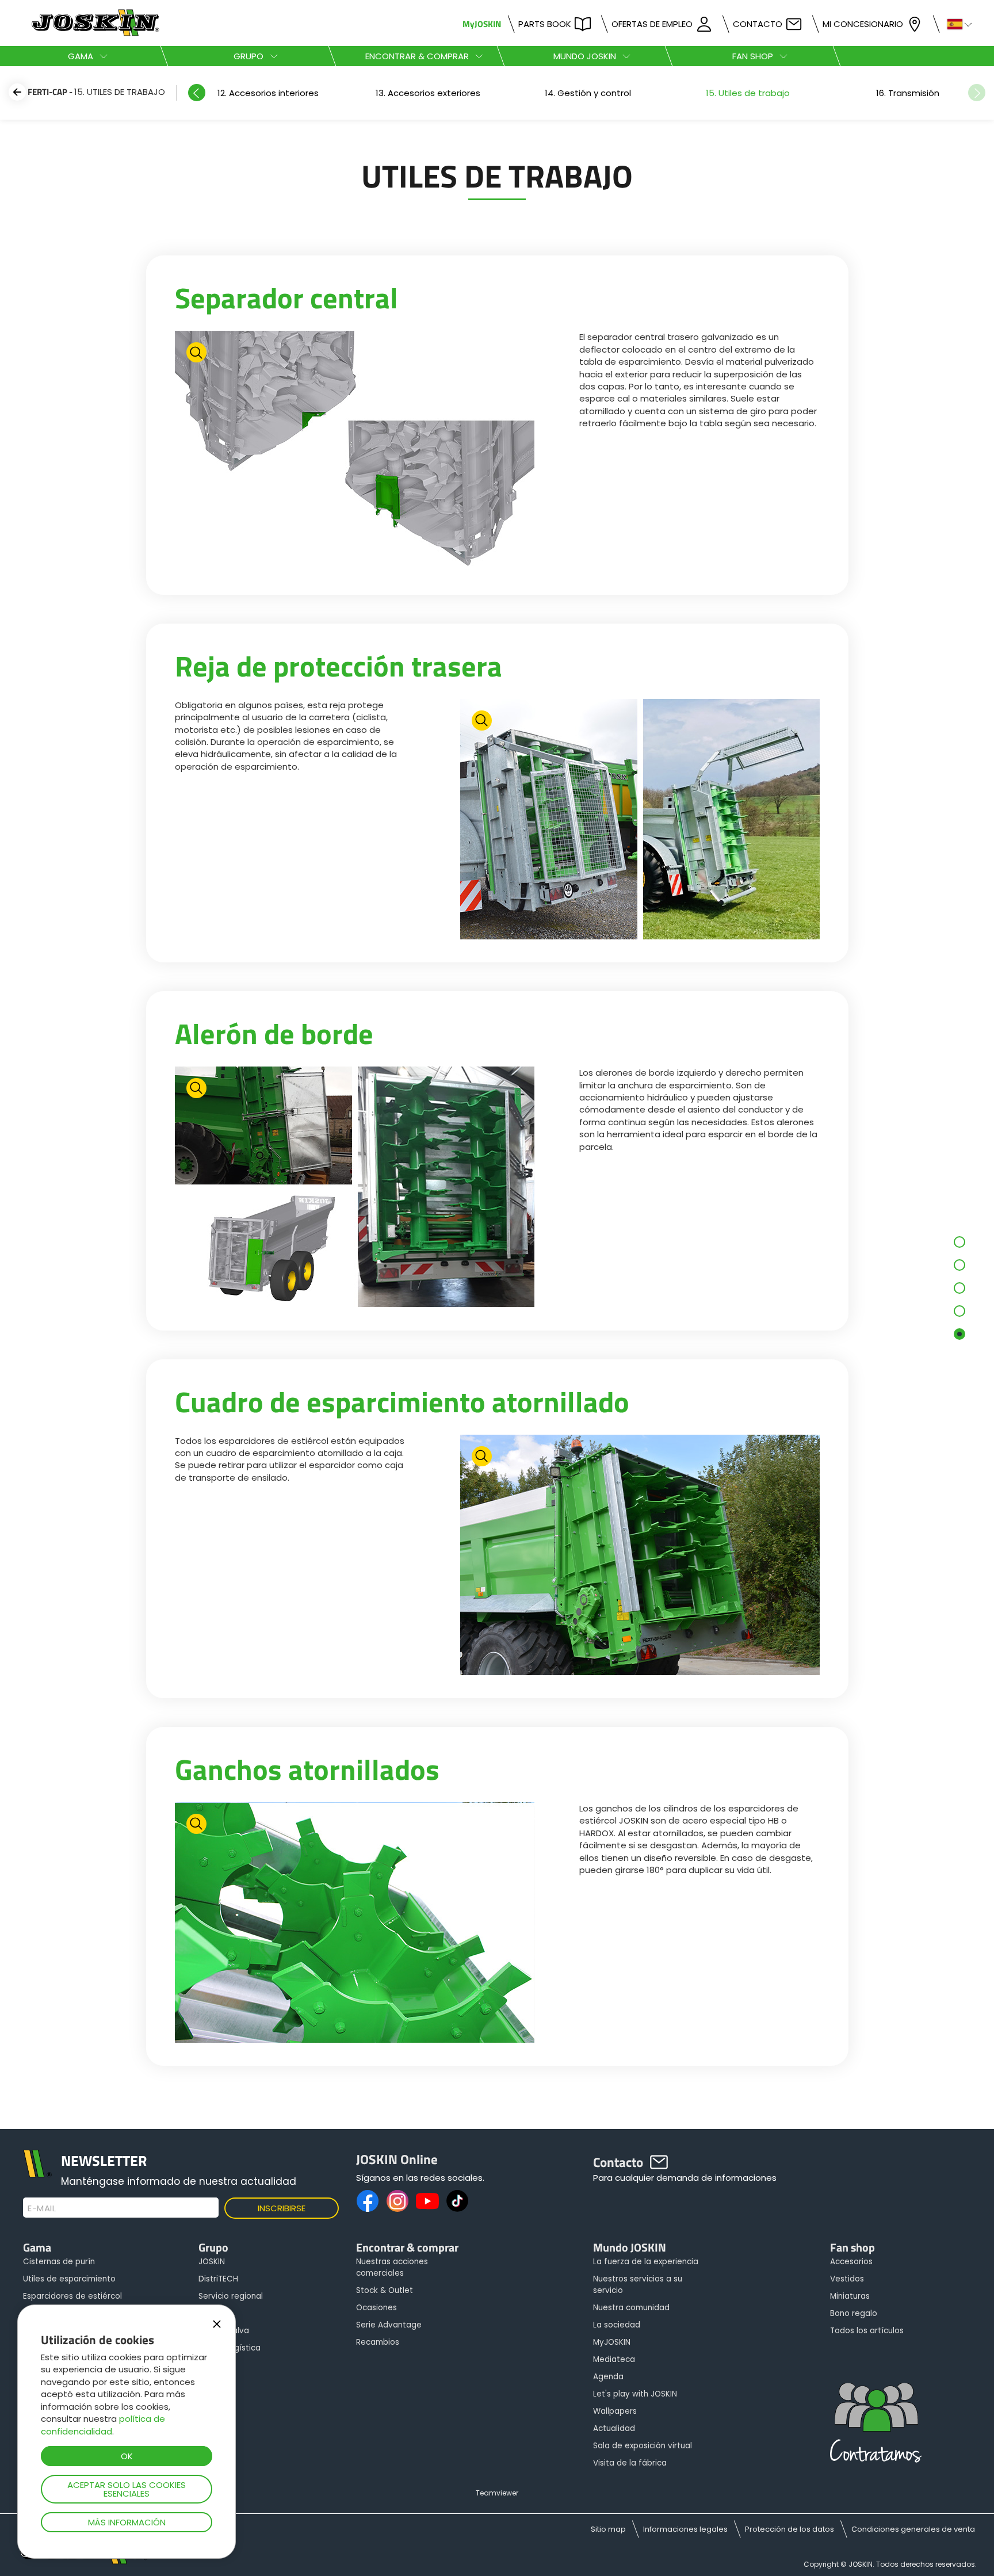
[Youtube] (427, 2201)
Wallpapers (615, 2411)
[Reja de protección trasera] (640, 821)
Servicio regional (231, 2296)
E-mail (42, 2208)
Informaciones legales (685, 2529)
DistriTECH (218, 2279)
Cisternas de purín (59, 2262)
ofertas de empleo (652, 24)
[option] (268, 93)
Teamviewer (497, 2493)
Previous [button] (197, 93)
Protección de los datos (790, 2529)
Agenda (608, 2377)
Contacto (758, 24)
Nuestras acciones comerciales (392, 2267)
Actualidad (614, 2428)
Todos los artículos (867, 2331)
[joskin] (94, 33)
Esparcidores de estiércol (72, 2296)
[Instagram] (397, 2201)
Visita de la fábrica (630, 2463)
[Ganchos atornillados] (355, 1924)
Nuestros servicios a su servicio (638, 2285)
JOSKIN (212, 2262)
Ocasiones (376, 2308)
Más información (127, 2522)
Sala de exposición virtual (643, 2446)
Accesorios (851, 2262)
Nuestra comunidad (631, 2308)
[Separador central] (355, 452)
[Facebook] (368, 2201)
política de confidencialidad (103, 2425)
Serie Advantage (389, 2325)
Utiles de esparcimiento (69, 2279)
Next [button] (977, 93)
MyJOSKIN (482, 24)
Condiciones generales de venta (913, 2529)
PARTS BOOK (545, 24)
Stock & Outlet (385, 2290)
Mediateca (614, 2359)
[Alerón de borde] (355, 1188)
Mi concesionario (863, 24)
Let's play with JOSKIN (635, 2394)
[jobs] (876, 2426)
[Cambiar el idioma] (955, 23)
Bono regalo (854, 2313)
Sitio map (608, 2529)
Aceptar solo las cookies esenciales (127, 2489)
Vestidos (847, 2279)
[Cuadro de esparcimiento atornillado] (640, 1556)
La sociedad (617, 2325)
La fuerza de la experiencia (646, 2262)
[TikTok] (457, 2201)
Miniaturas (850, 2296)
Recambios (378, 2342)
